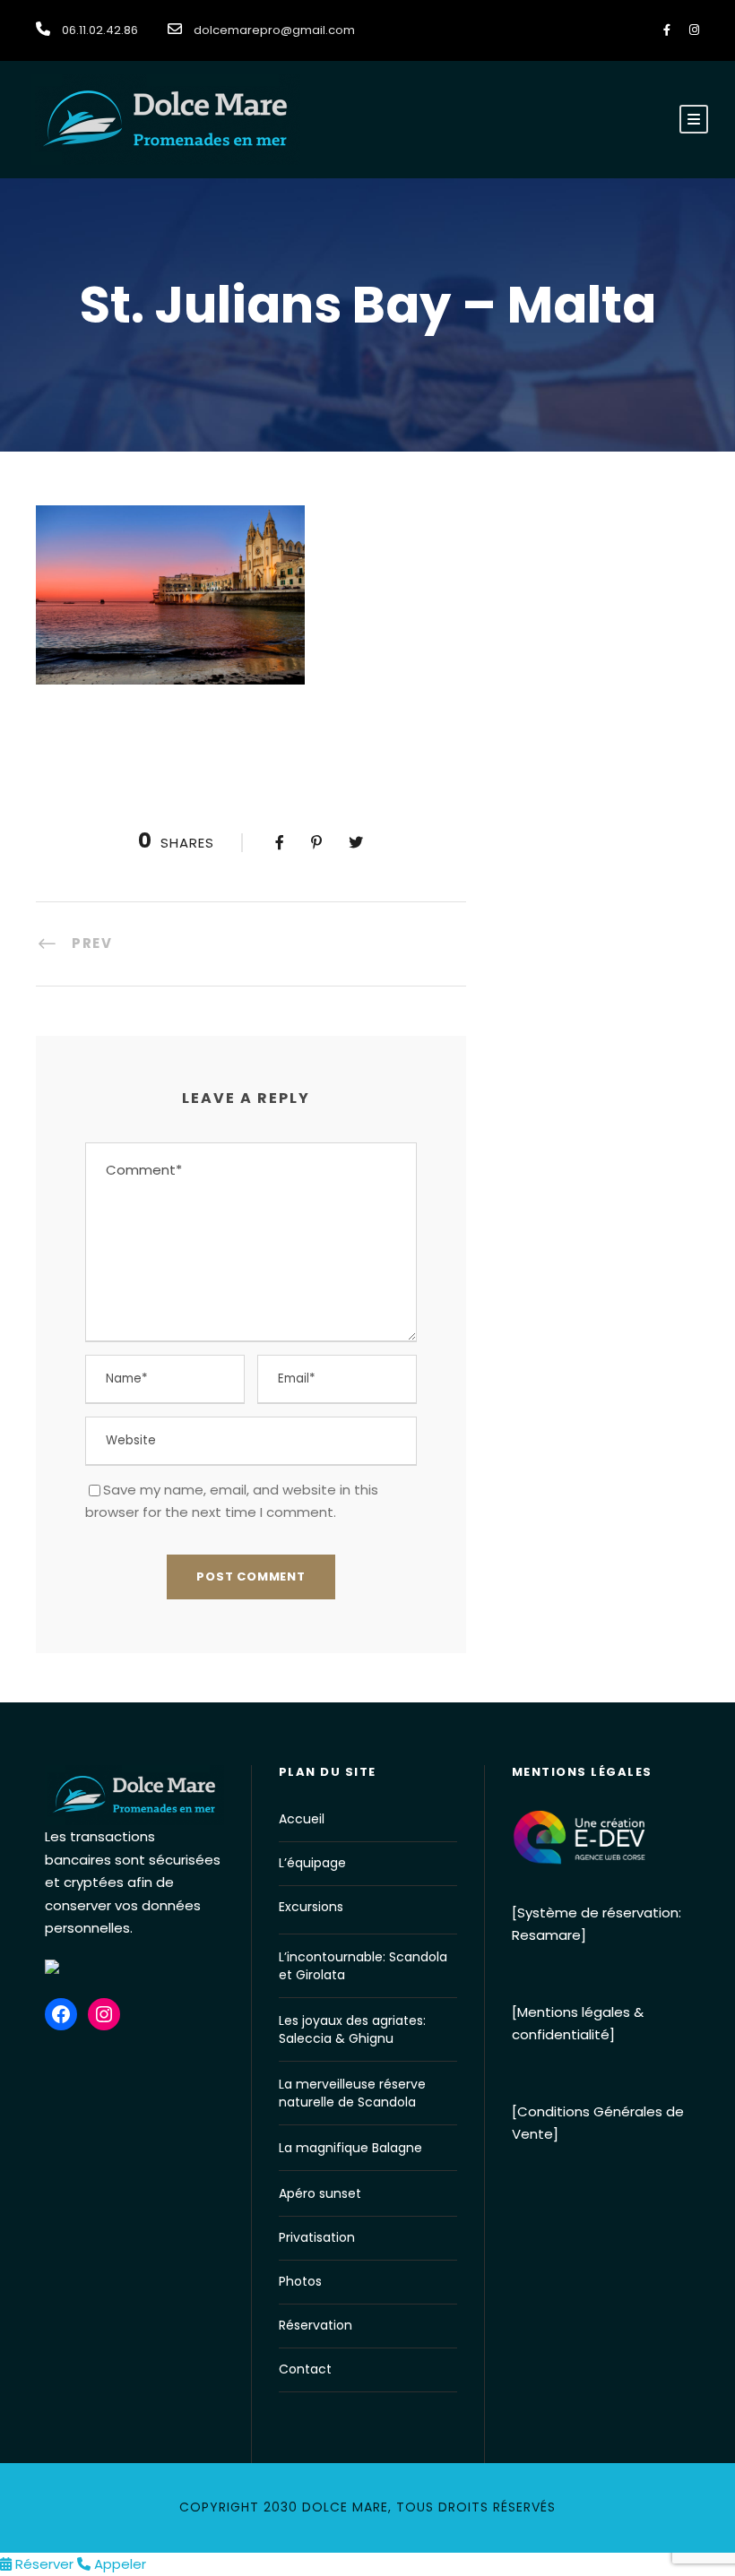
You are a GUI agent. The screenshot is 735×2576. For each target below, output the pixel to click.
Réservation (316, 2325)
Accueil (302, 1819)
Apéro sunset (320, 2193)
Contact (305, 2369)
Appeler (118, 2564)
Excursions (311, 1907)
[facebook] (667, 30)
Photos (300, 2281)
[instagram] (694, 30)
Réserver (44, 2564)
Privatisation (317, 2237)
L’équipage (312, 1863)
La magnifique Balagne (350, 2148)
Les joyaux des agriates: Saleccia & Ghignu (352, 2029)
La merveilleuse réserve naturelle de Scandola (352, 2093)
